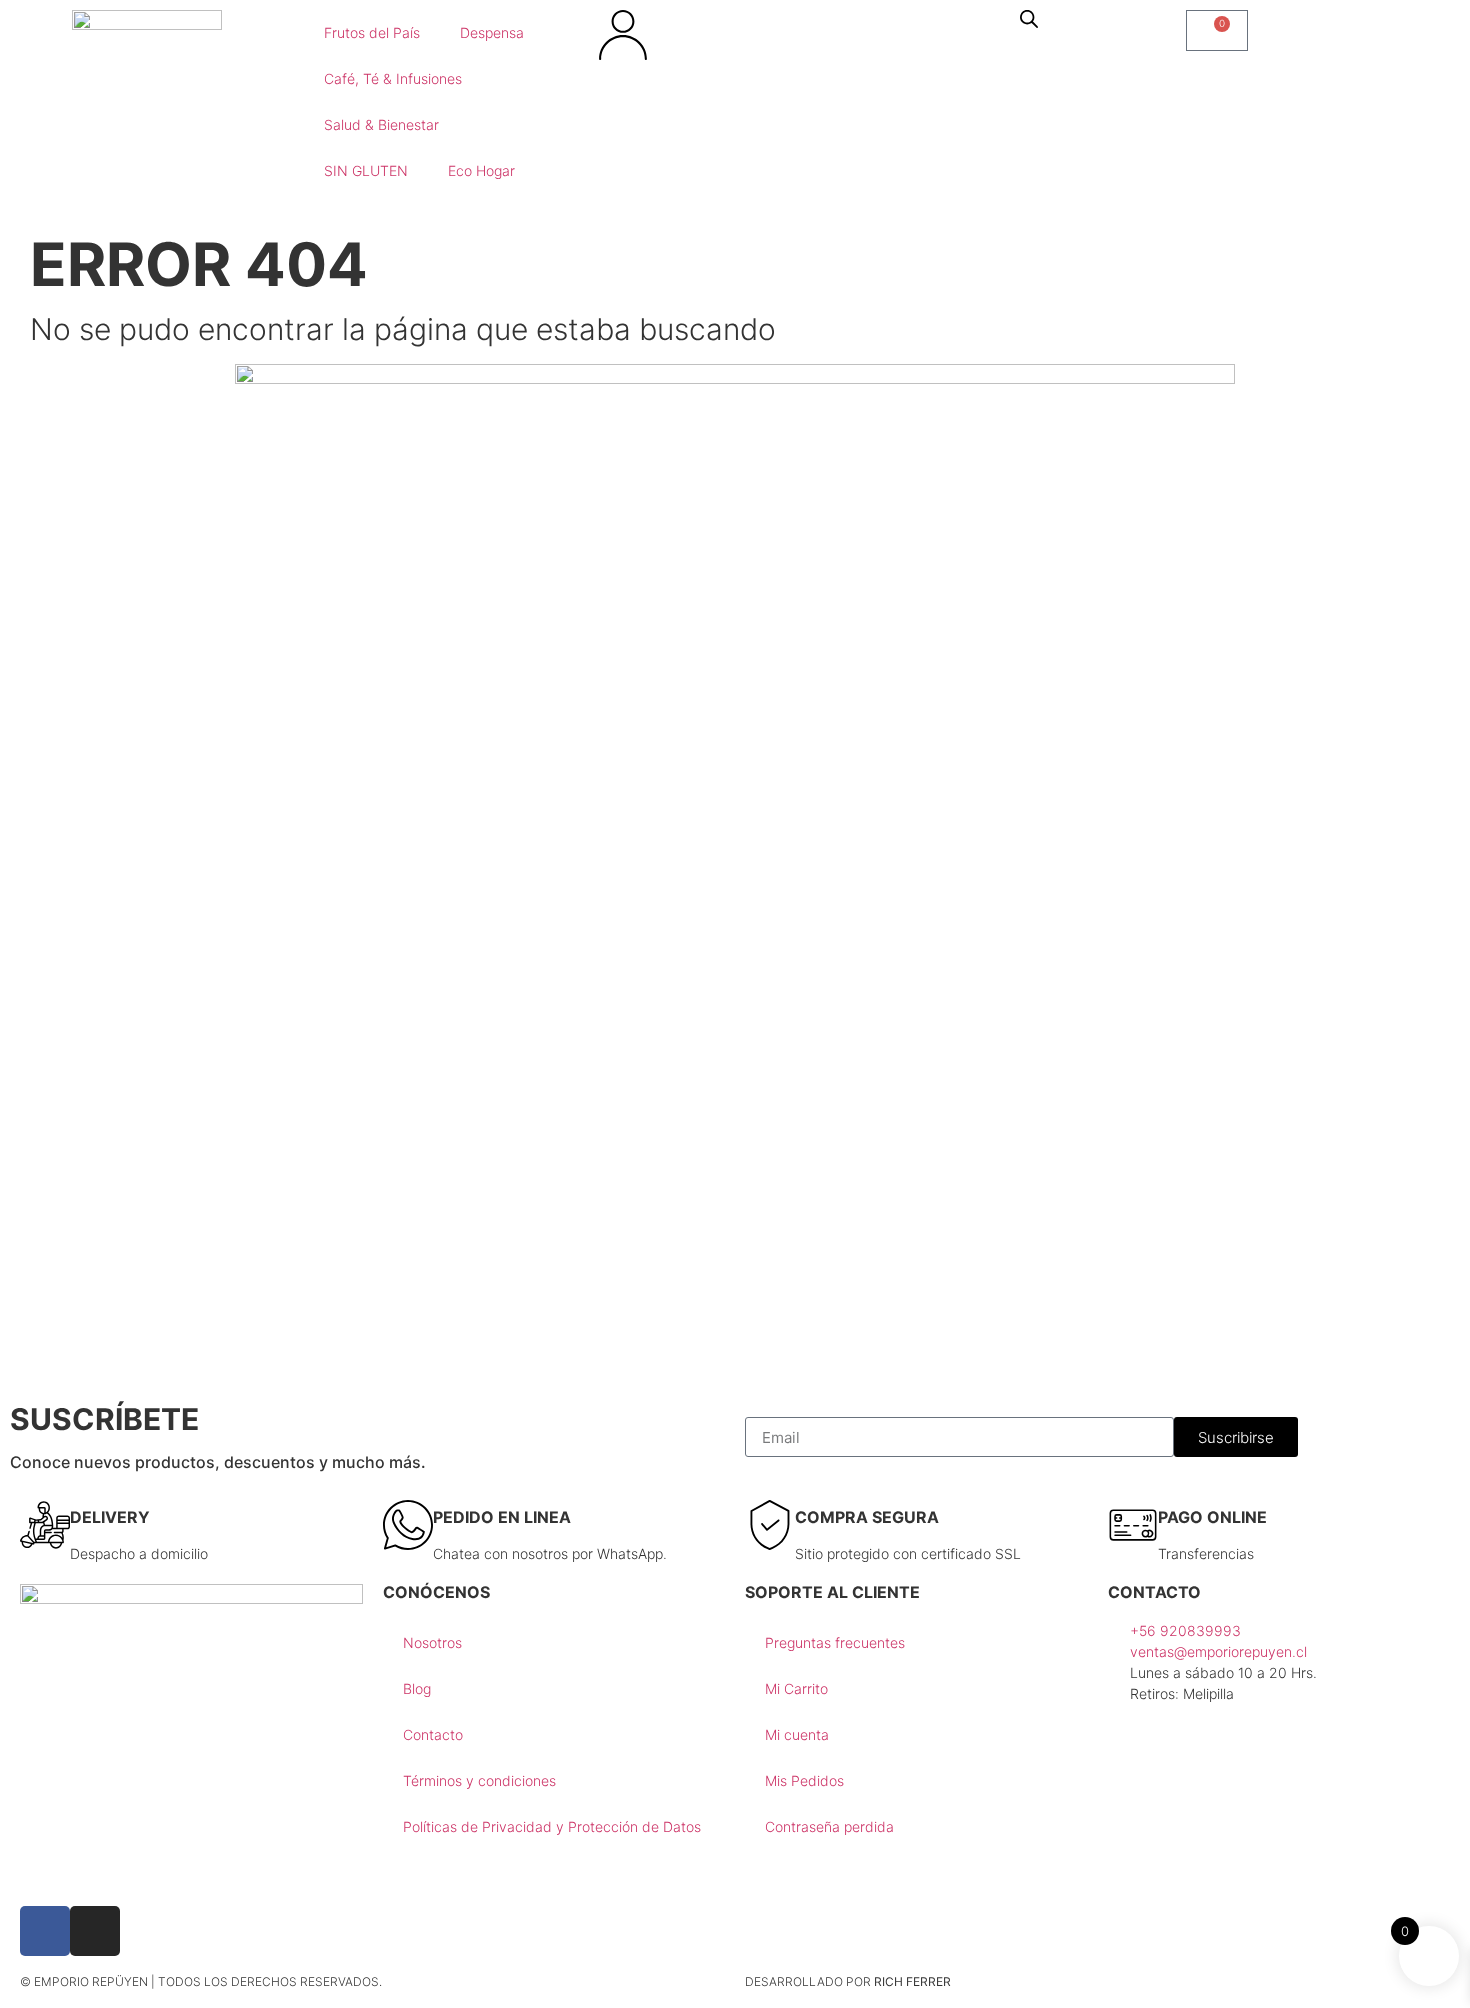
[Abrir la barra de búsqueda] (1029, 18)
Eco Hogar (481, 170)
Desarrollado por (848, 1981)
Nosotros (432, 1642)
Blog (417, 1688)
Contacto (433, 1734)
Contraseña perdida (829, 1826)
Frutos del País (372, 32)
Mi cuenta (797, 1734)
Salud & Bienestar (381, 124)
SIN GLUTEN (366, 170)
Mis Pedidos (804, 1780)
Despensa (492, 32)
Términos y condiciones (479, 1780)
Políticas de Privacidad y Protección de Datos (552, 1826)
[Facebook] (45, 1931)
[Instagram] (95, 1931)
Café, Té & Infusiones (393, 78)
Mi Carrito (796, 1688)
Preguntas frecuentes (835, 1642)
